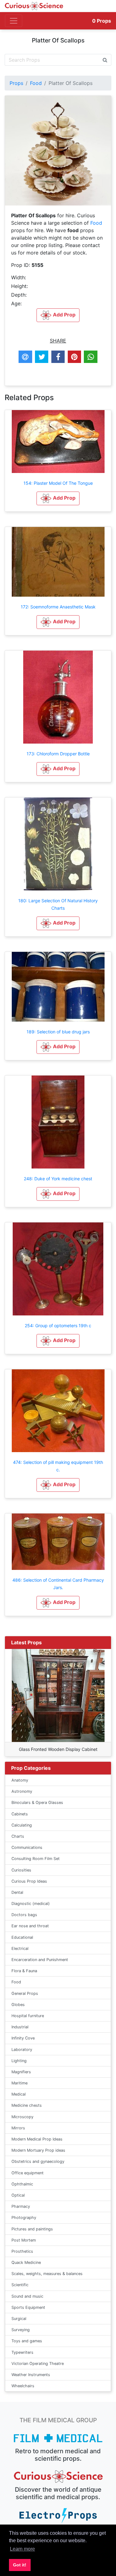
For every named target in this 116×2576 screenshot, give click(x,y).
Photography (24, 2218)
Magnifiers (21, 2072)
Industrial (20, 2027)
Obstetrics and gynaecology (38, 2161)
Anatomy (20, 1780)
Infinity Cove (23, 2038)
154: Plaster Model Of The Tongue (58, 483)
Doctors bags (24, 1915)
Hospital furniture (28, 2016)
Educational (22, 1937)
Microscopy (22, 2117)
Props (102, 21)
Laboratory (22, 2050)
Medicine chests (27, 2105)
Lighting (19, 2061)
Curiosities (21, 1870)
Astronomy (22, 1791)
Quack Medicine (26, 2262)
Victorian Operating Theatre (38, 2364)
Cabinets (20, 1814)
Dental (17, 1892)
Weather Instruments (31, 2375)
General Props (25, 1993)
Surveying (21, 2330)
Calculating (22, 1825)
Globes (18, 2005)
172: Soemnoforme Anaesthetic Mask (58, 607)
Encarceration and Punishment (40, 1960)
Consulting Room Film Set (36, 1859)
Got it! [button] (20, 2565)
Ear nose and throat (30, 1926)
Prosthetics (22, 2251)
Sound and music (27, 2296)
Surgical (19, 2319)
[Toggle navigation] (14, 21)
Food (36, 83)
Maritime (19, 2083)
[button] (58, 498)
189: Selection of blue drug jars (58, 1032)
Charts (18, 1836)
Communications (27, 1847)
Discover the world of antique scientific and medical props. (58, 2493)
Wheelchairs (23, 2386)
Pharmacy (21, 2206)
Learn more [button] (22, 2549)
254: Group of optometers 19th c (58, 1326)
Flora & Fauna (24, 1971)
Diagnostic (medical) (31, 1904)
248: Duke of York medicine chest (58, 1179)
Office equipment (28, 2173)
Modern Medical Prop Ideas (37, 2139)
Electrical (20, 1949)
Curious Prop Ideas (29, 1881)
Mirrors (18, 2128)
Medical (19, 2094)
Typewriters (22, 2352)
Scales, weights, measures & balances (47, 2274)
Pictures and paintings (32, 2229)
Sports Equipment (28, 2307)
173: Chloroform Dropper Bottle (58, 754)
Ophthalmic (22, 2184)
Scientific (20, 2285)
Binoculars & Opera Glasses (37, 1803)
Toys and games (27, 2341)
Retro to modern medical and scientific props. (58, 2455)
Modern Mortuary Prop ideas (38, 2150)
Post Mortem (24, 2240)
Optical (18, 2195)
